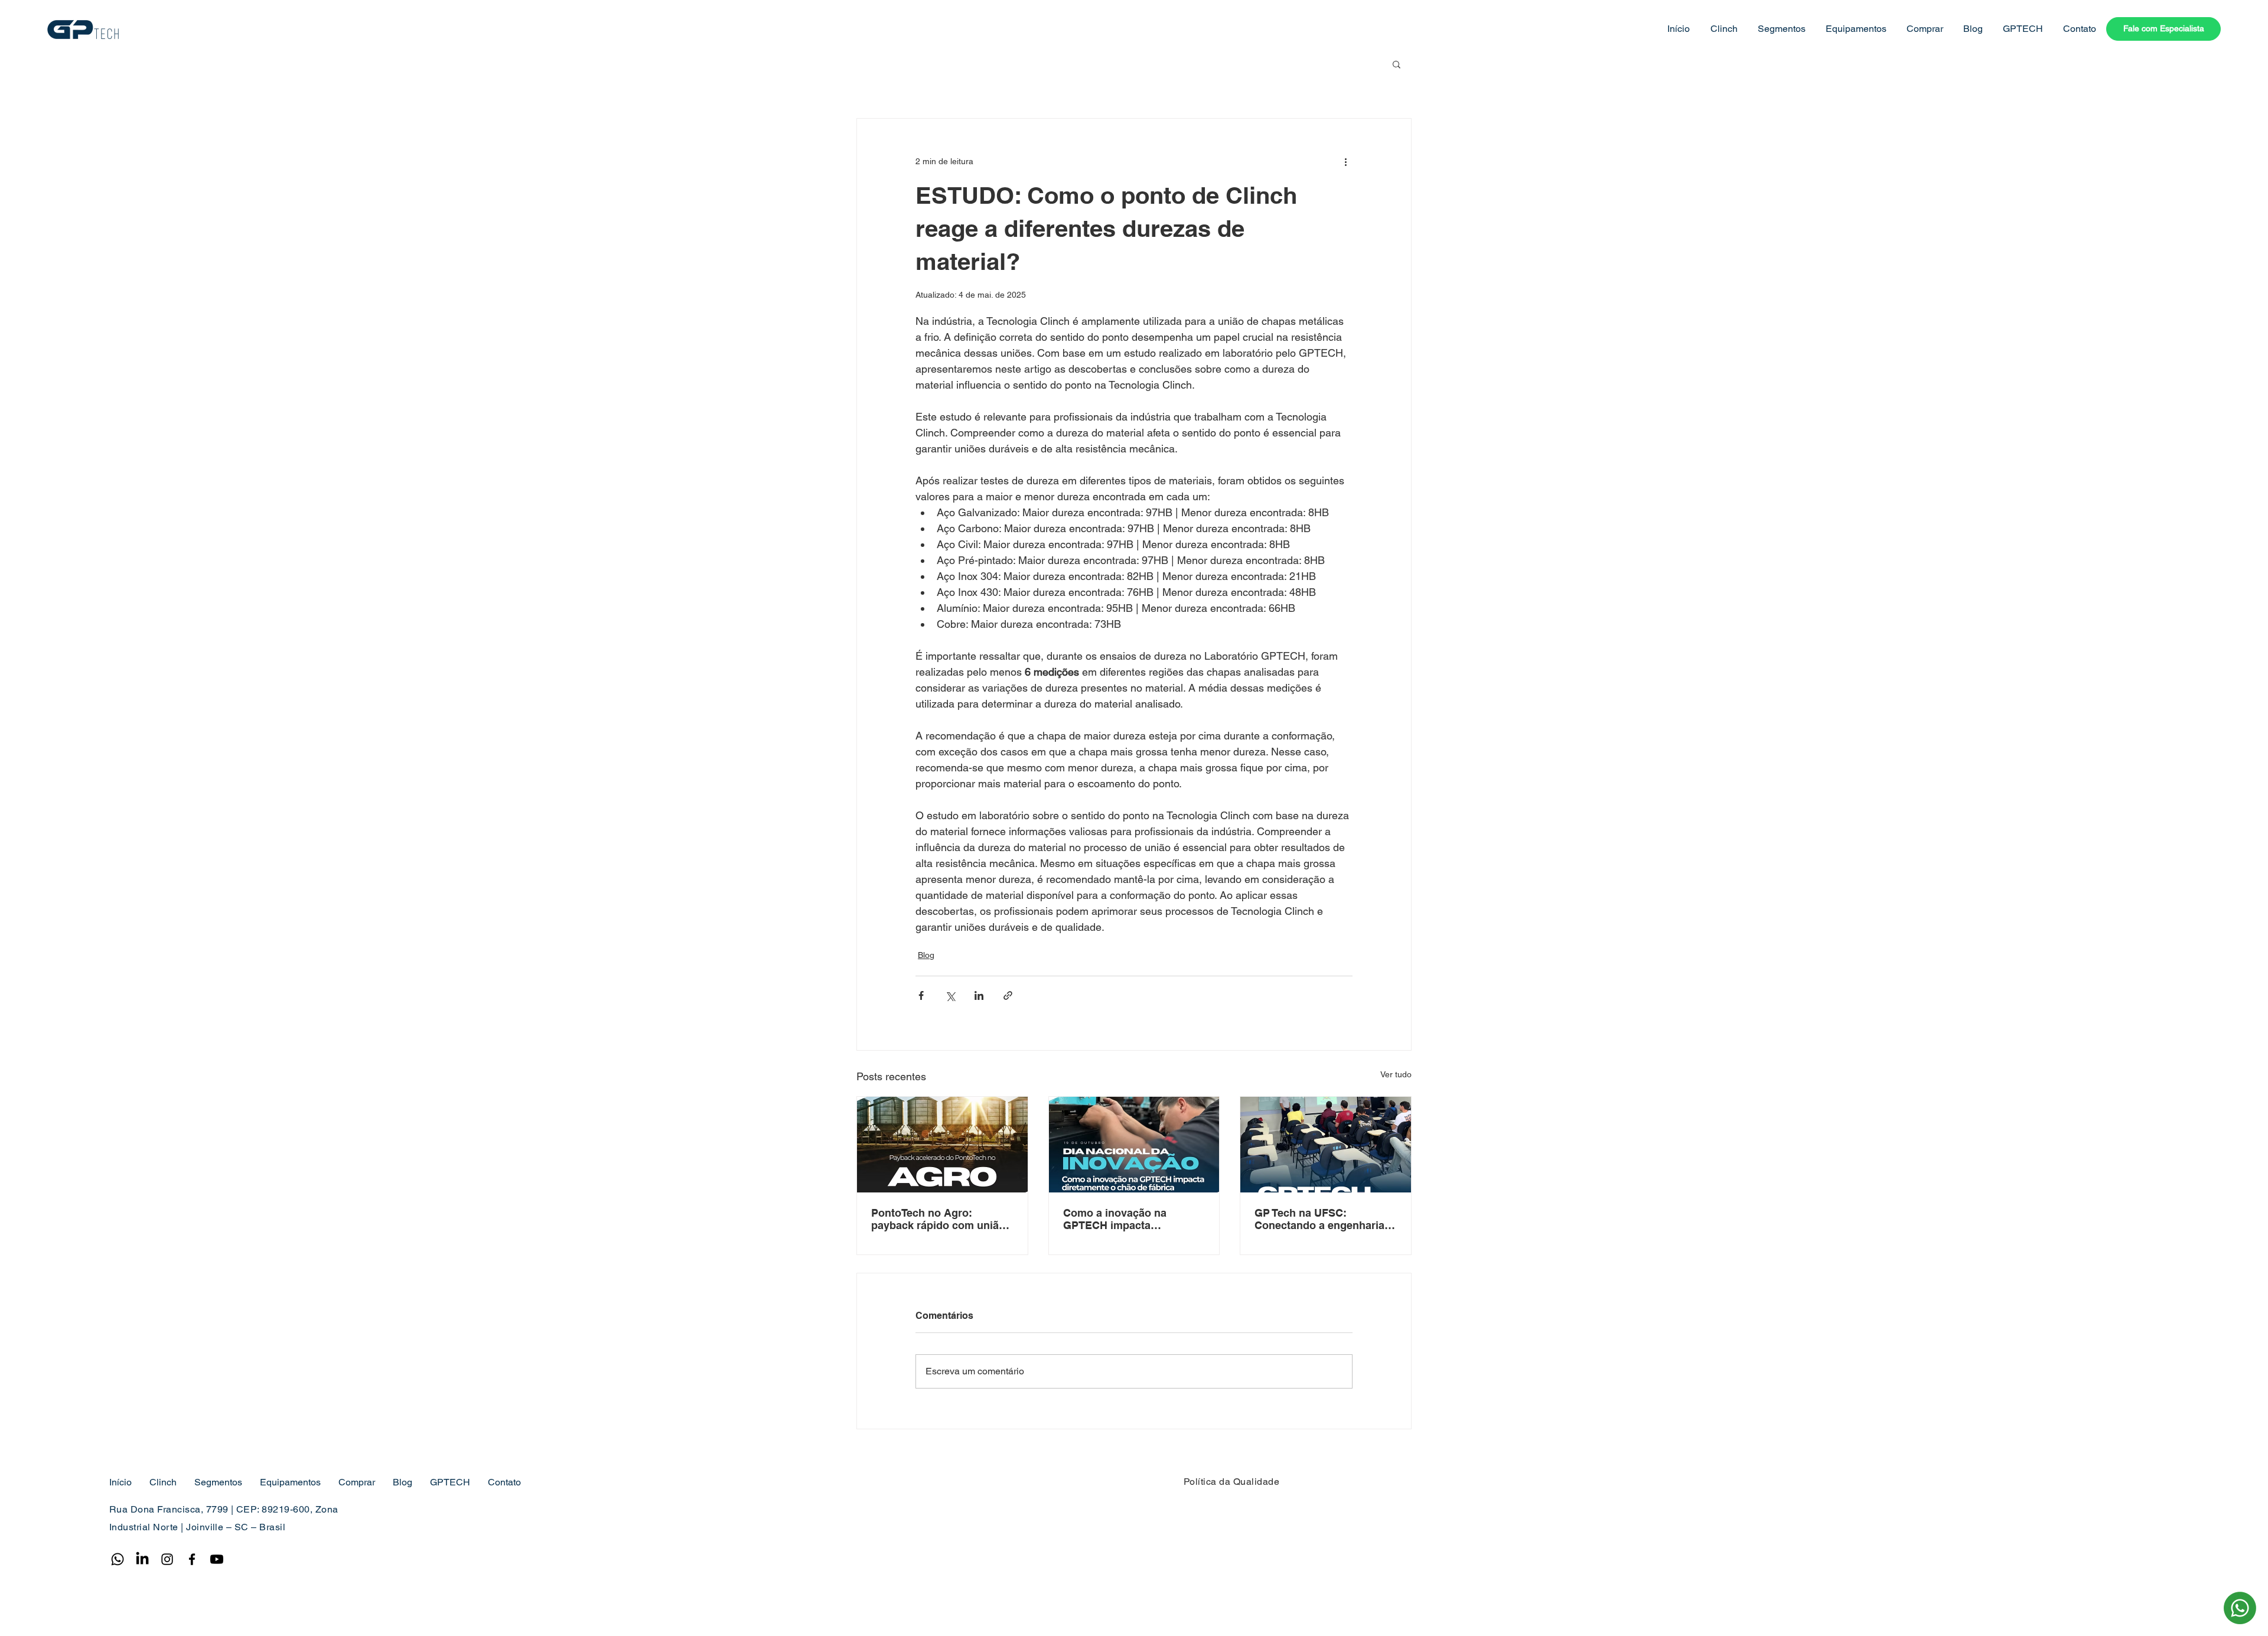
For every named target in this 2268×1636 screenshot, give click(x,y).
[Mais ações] (1345, 161)
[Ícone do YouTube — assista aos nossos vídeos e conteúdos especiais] (217, 1559)
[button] (1723, 29)
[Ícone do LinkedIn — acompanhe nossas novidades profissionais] (142, 1559)
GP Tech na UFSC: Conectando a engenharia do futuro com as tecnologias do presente (1319, 1219)
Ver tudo (1396, 1074)
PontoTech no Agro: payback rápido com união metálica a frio (938, 1219)
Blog (926, 955)
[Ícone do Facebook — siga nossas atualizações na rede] (192, 1559)
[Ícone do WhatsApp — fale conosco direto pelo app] (118, 1559)
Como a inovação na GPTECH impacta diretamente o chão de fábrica (1120, 1219)
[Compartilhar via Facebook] (921, 995)
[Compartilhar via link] (1008, 995)
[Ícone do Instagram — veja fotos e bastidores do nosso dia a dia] (167, 1559)
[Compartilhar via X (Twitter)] (950, 995)
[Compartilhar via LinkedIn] (979, 995)
